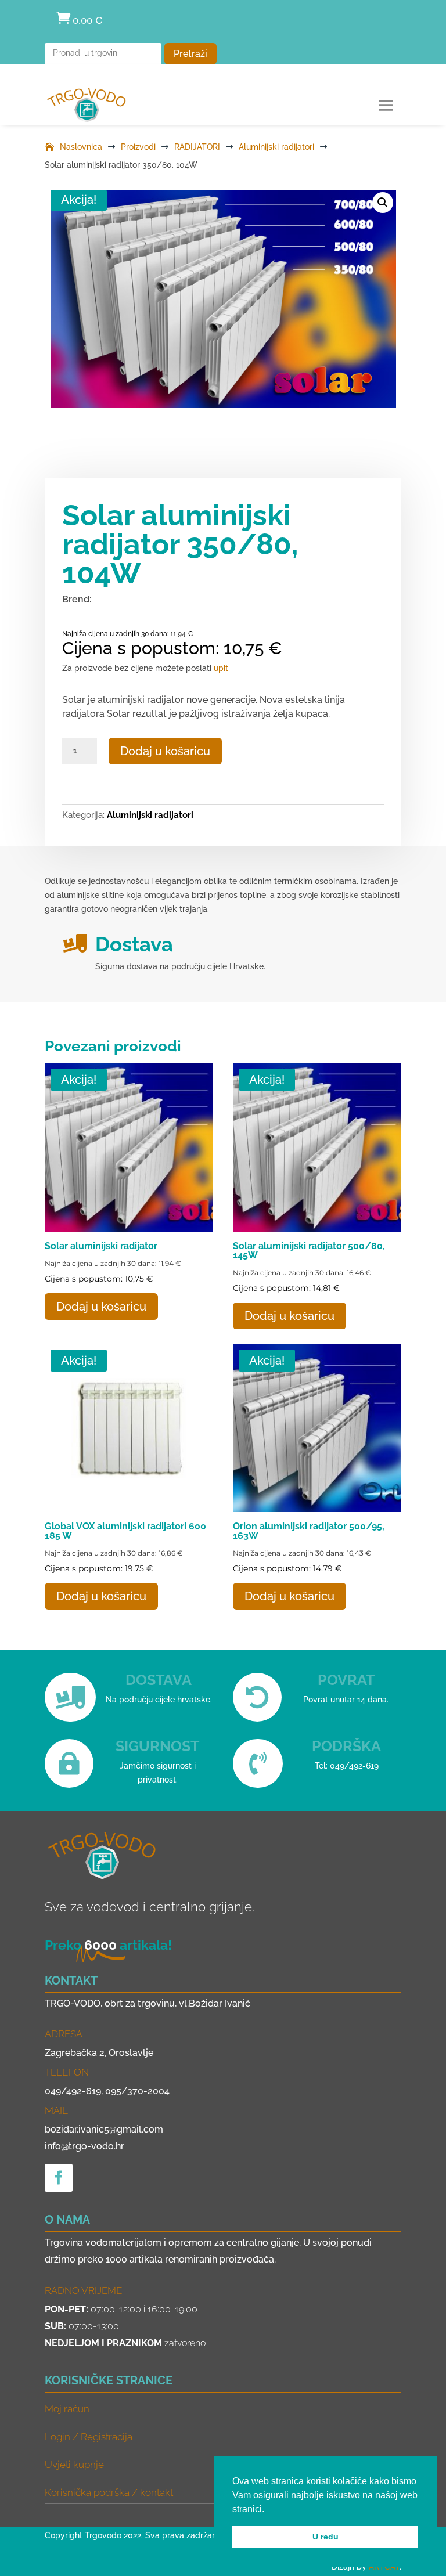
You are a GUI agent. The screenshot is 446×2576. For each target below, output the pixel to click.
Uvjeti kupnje (74, 2465)
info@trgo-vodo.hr (84, 2146)
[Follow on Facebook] (59, 2178)
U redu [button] (325, 2537)
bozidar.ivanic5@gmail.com (104, 2129)
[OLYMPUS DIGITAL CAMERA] (223, 299)
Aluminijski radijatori (150, 815)
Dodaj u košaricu (165, 751)
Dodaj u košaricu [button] (101, 1307)
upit (221, 668)
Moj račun (67, 2409)
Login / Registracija (89, 2437)
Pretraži (190, 54)
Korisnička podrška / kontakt (109, 2492)
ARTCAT (384, 2567)
